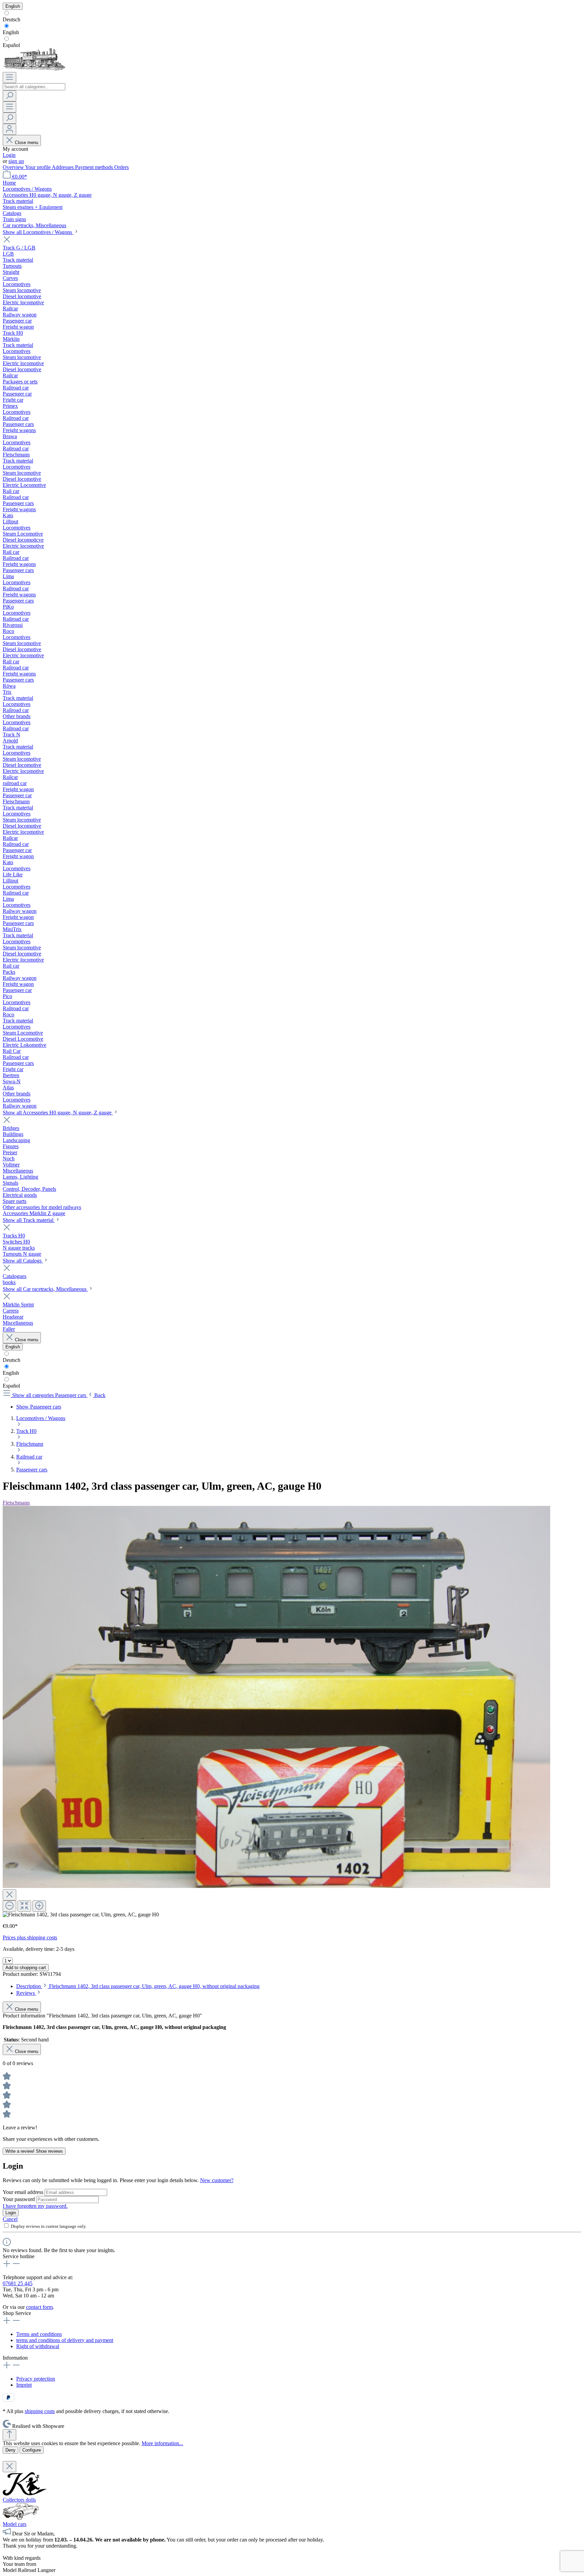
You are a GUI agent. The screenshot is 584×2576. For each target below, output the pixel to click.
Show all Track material (29, 1220)
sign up (16, 161)
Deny (10, 2450)
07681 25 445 (18, 2283)
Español (11, 45)
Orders (121, 167)
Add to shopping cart (26, 1968)
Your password (19, 2199)
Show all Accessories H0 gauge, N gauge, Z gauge (58, 1113)
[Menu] (9, 78)
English (11, 32)
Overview (14, 167)
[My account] (9, 129)
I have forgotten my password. (35, 2206)
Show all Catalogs (23, 1261)
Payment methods (95, 167)
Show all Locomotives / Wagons (38, 232)
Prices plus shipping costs (30, 1937)
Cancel (10, 2219)
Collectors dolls (19, 2500)
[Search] (9, 96)
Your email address (24, 2192)
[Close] (9, 1895)
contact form (39, 2307)
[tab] (138, 1986)
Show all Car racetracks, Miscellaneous (45, 1289)
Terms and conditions (39, 2334)
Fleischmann (16, 1503)
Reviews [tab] (26, 1993)
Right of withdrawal (38, 2346)
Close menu (27, 143)
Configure (32, 2450)
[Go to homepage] (34, 69)
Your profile (38, 167)
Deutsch (11, 19)
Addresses (63, 167)
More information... (162, 2443)
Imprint (24, 2385)
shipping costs (40, 2411)
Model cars (15, 2524)
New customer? (217, 2180)
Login (9, 155)
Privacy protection (36, 2379)
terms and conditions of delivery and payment (65, 2340)
